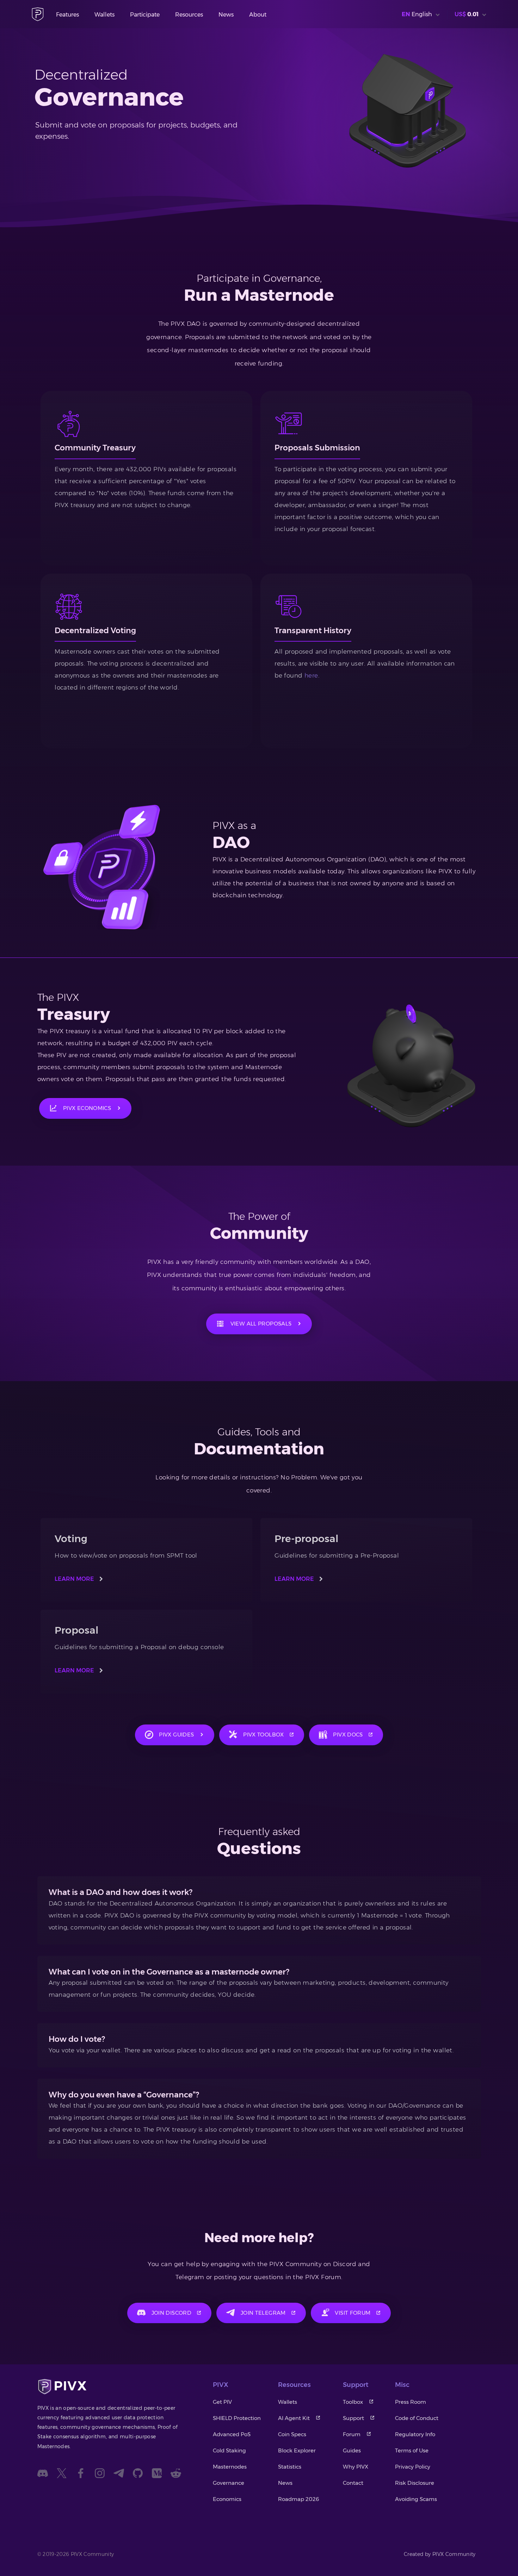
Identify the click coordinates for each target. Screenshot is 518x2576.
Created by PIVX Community (440, 2554)
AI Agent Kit (294, 2418)
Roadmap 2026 (299, 2499)
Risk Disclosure (415, 2483)
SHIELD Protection (237, 2418)
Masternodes (230, 2467)
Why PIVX (356, 2467)
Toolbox (353, 2402)
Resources (189, 15)
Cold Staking (229, 2450)
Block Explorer (297, 2450)
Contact (353, 2483)
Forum (352, 2434)
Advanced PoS (232, 2434)
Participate (145, 15)
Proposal (76, 1630)
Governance (229, 2483)
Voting (71, 1539)
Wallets (104, 15)
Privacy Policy (413, 2467)
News (226, 15)
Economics (227, 2499)
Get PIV (222, 2402)
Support (353, 2418)
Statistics (290, 2467)
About (258, 15)
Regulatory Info (415, 2434)
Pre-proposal (306, 1539)
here (311, 675)
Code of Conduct (417, 2418)
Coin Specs (292, 2434)
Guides (352, 2450)
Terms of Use (412, 2450)
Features (67, 15)
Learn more (74, 1579)
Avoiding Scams (416, 2499)
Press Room (411, 2402)
